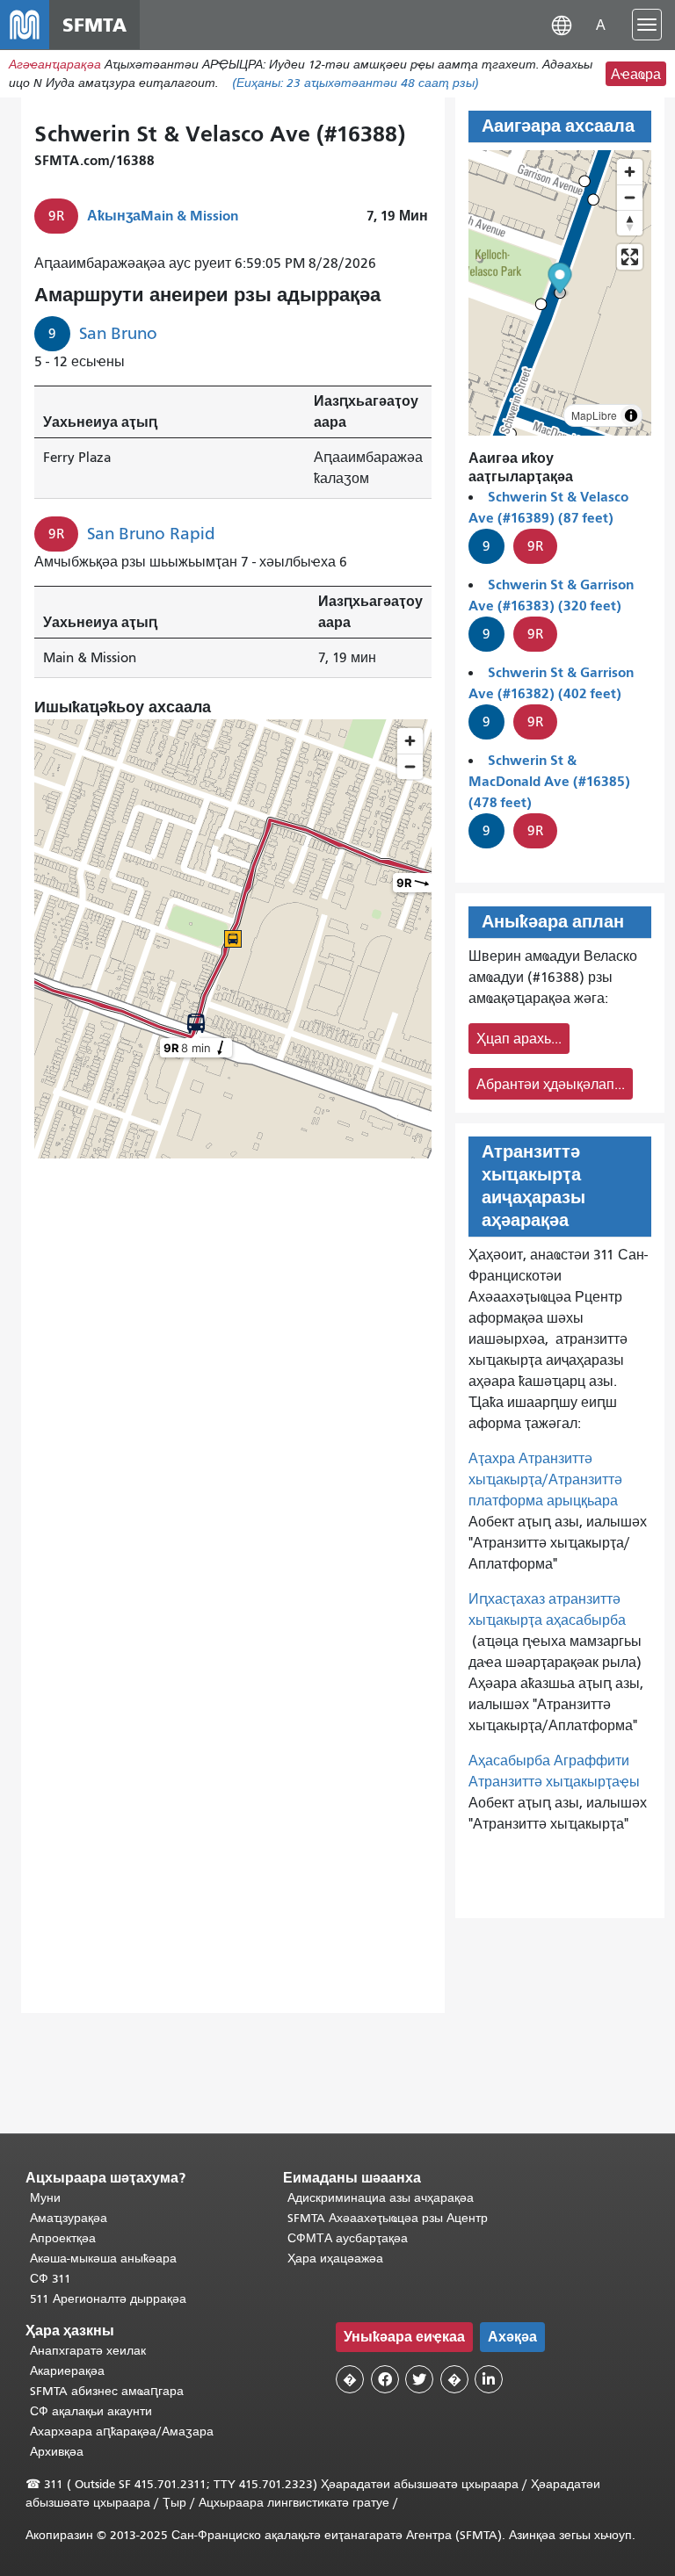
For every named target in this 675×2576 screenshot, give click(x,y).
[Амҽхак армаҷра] (630, 197)
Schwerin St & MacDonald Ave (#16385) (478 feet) (549, 781)
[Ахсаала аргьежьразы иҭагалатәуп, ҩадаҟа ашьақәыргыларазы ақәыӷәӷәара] (630, 223)
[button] (562, 24)
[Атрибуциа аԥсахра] (631, 415)
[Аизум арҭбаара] (630, 172)
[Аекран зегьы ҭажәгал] (630, 257)
